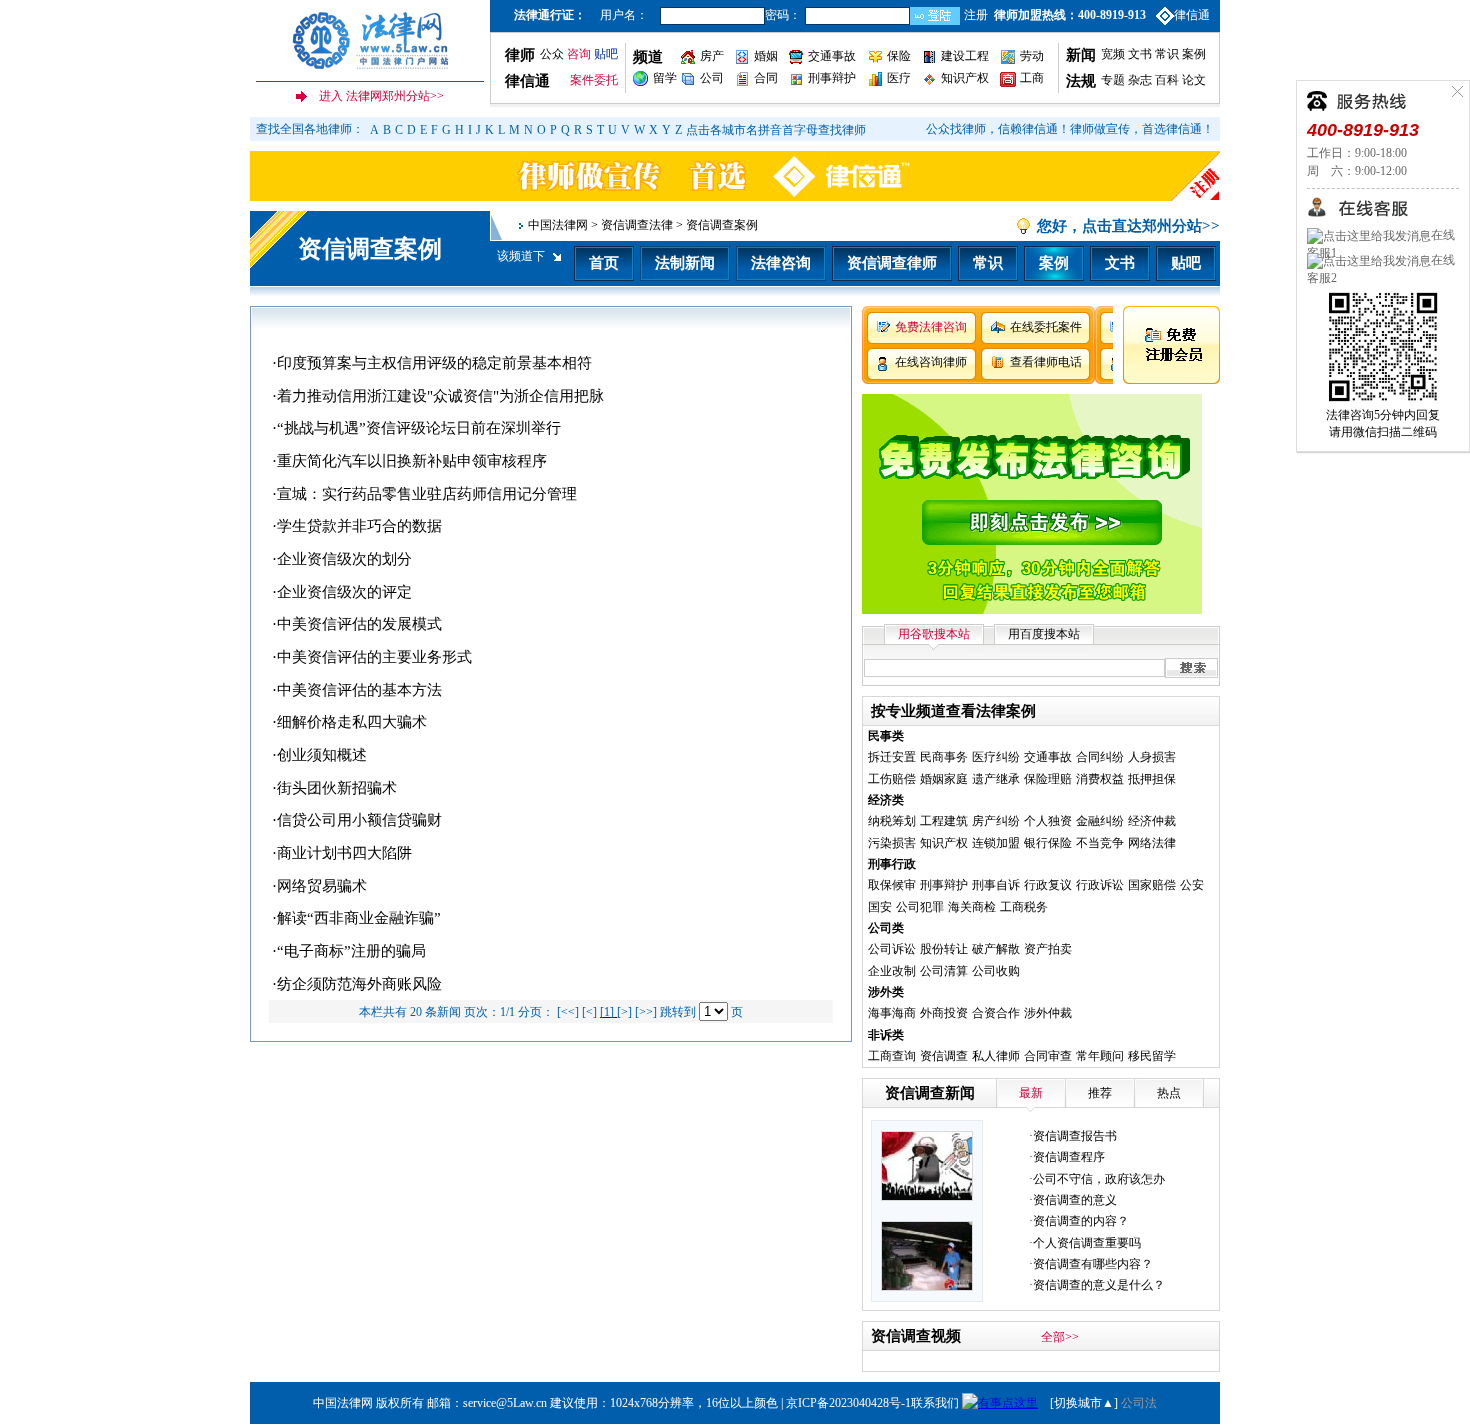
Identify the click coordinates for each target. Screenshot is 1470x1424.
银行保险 (1048, 843)
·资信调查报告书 (1073, 1136)
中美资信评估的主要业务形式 (374, 657)
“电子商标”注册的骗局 (351, 951)
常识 (1167, 54)
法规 (1081, 81)
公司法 (1139, 1403)
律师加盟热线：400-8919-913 (1070, 15)
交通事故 (832, 56)
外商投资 (944, 1013)
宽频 (1113, 54)
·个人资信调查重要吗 (1085, 1243)
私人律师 (996, 1056)
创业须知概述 (322, 755)
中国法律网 (558, 225)
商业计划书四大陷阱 (344, 853)
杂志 (1140, 80)
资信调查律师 (892, 263)
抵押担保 (1152, 779)
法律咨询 (781, 263)
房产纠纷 (996, 821)
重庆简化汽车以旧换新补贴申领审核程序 (412, 461)
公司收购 (996, 971)
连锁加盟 (996, 843)
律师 (520, 55)
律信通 (1192, 15)
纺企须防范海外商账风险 (359, 984)
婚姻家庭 (944, 779)
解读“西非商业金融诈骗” (359, 918)
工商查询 (892, 1056)
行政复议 (1048, 885)
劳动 (1032, 56)
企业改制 (892, 971)
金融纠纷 (1100, 821)
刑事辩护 (832, 78)
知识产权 (965, 78)
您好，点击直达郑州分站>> (1128, 226)
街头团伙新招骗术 (337, 788)
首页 (604, 263)
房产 (712, 56)
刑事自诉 (996, 885)
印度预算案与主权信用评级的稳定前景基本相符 (434, 363)
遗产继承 (996, 779)
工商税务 (1024, 907)
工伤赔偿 (892, 779)
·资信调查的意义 (1073, 1200)
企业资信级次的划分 (344, 559)
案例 (1194, 54)
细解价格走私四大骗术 (352, 722)
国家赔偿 (1152, 885)
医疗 (899, 78)
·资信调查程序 (1067, 1157)
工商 (1032, 78)
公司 (712, 78)
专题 (1113, 80)
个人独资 (1048, 821)
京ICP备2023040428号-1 (848, 1403)
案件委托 (594, 80)
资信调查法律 (637, 225)
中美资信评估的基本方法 (359, 690)
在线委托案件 (1046, 327)
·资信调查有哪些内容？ (1091, 1264)
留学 (665, 78)
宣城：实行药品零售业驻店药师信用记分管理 (427, 494)
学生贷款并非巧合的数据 (359, 526)
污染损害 (892, 843)
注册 (976, 15)
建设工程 (965, 56)
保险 (899, 56)
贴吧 (606, 54)
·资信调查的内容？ (1079, 1221)
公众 (552, 54)
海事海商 (892, 1013)
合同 (766, 78)
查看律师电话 (1046, 362)
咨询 (579, 54)
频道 (648, 57)
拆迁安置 (892, 757)
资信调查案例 (370, 249)
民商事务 (944, 757)
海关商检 (972, 907)
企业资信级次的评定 (344, 592)
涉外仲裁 (1048, 1013)
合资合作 (996, 1013)
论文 (1192, 80)
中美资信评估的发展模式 (359, 624)
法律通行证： (550, 15)
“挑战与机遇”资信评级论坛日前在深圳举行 (419, 428)
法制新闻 (685, 263)
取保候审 (892, 885)
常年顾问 (1100, 1056)
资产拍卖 (1048, 949)
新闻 (1081, 55)
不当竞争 (1100, 843)
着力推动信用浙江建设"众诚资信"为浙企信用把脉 (440, 396)
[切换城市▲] (1082, 1403)
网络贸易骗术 (322, 886)
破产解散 (996, 949)
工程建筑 (944, 821)
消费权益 (1100, 779)
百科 (1167, 80)
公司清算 (944, 971)
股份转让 (944, 949)
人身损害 (1152, 757)
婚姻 (766, 56)
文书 (1140, 54)
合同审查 (1048, 1056)
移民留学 (1152, 1056)
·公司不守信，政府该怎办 (1097, 1179)
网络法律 (1152, 843)
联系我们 (935, 1403)
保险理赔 (1048, 779)
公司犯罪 (920, 907)
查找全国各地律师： (310, 129)
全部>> (1060, 1337)
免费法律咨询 (931, 327)
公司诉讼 (892, 949)
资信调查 (944, 1056)
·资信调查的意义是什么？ (1097, 1285)
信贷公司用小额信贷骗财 (359, 820)
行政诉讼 (1100, 885)
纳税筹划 (892, 821)
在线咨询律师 (931, 362)
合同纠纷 (1100, 757)
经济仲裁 (1152, 821)
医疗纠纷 (996, 757)
